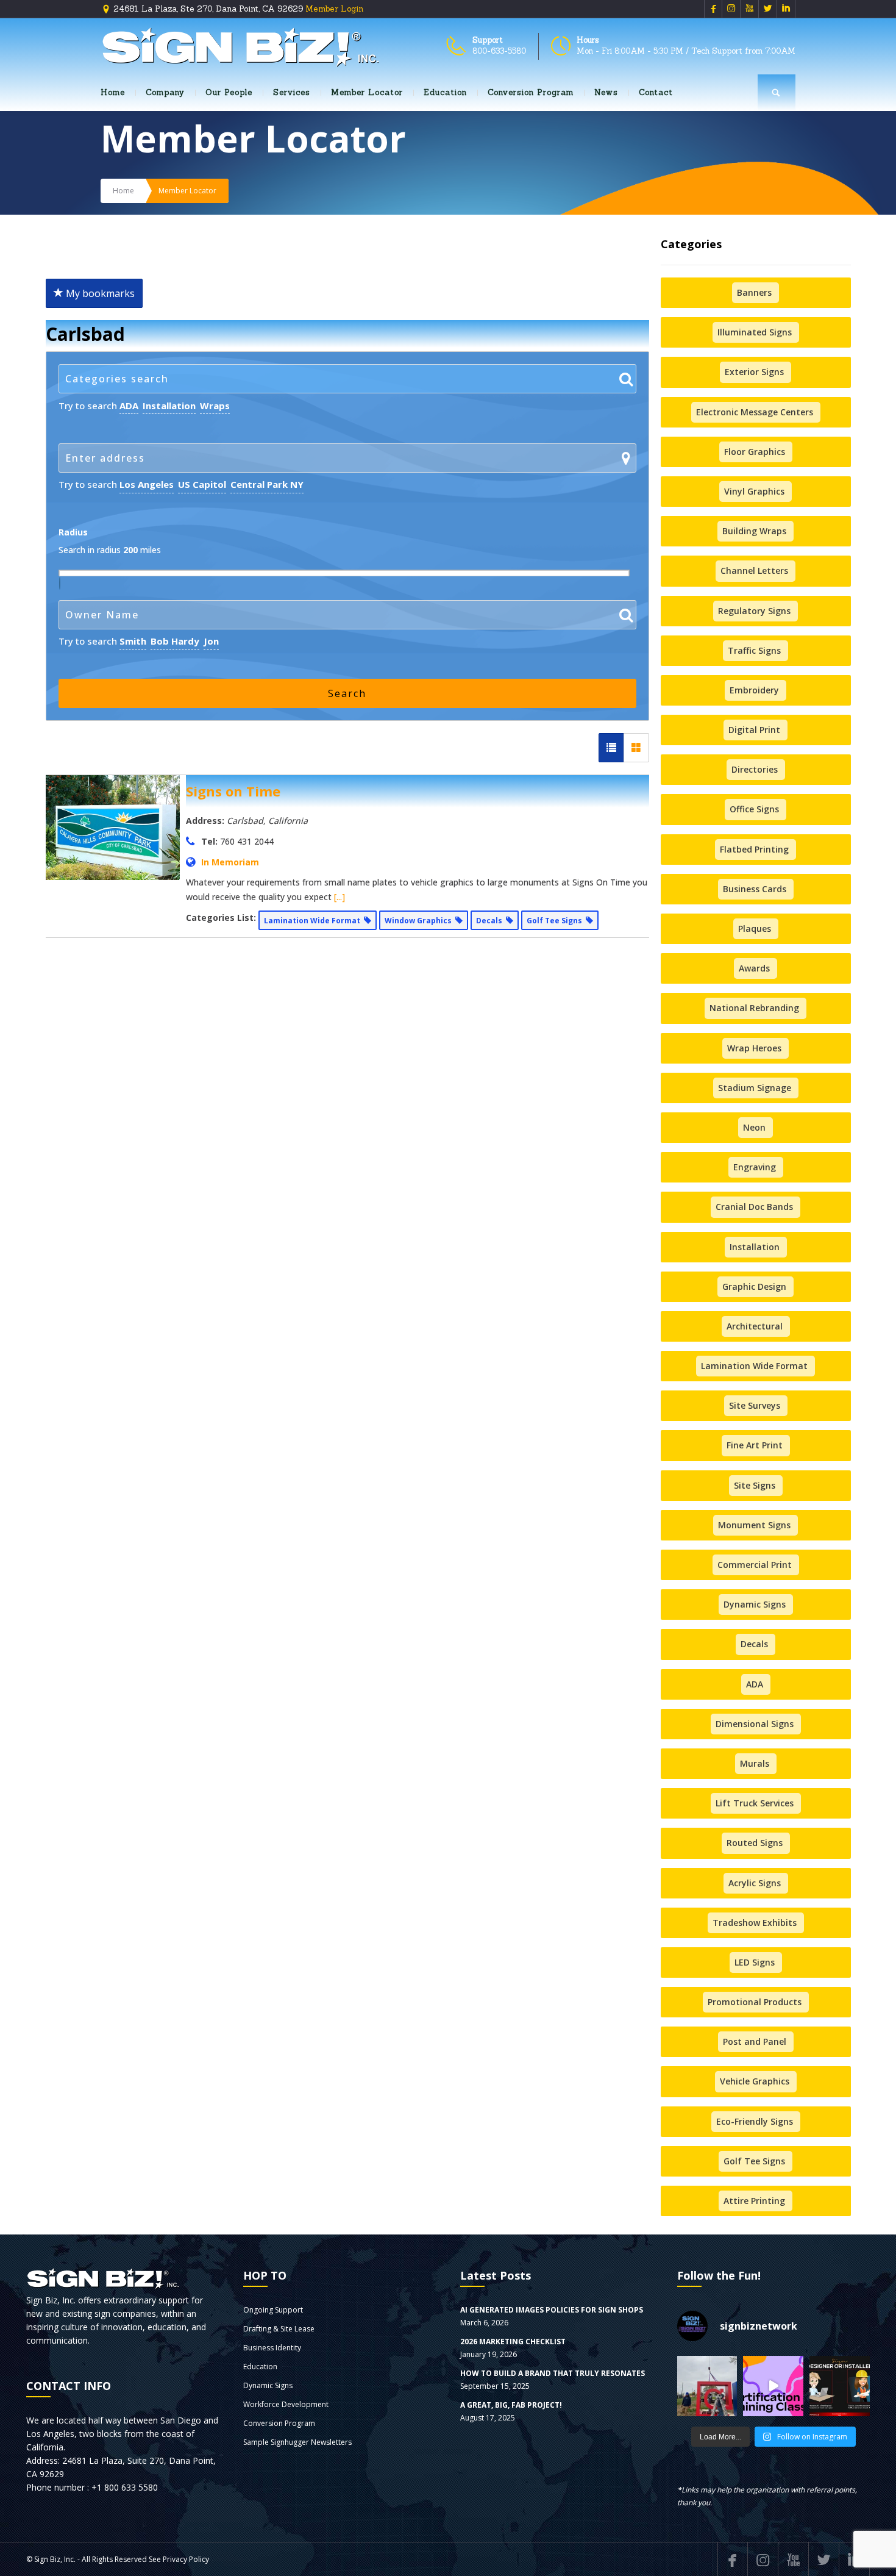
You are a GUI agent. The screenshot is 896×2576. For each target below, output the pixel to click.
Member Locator (367, 92)
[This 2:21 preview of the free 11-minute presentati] (773, 2386)
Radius (73, 532)
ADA (129, 406)
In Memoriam (230, 862)
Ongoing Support (273, 2310)
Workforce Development (286, 2404)
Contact (656, 92)
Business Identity (272, 2348)
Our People (229, 92)
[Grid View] (636, 748)
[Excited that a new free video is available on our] (840, 2386)
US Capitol (202, 484)
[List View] (611, 748)
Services (292, 92)
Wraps (215, 406)
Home (113, 92)
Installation (169, 406)
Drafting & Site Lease (279, 2329)
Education (445, 92)
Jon (211, 641)
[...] (340, 897)
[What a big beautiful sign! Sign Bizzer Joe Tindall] (707, 2386)
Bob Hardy (175, 641)
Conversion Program (531, 92)
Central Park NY (267, 484)
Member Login (334, 9)
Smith (133, 641)
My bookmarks (99, 293)
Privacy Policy (186, 2559)
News (606, 92)
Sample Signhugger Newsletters (297, 2442)
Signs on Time (233, 791)
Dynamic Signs (268, 2385)
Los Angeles (147, 484)
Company (165, 92)
